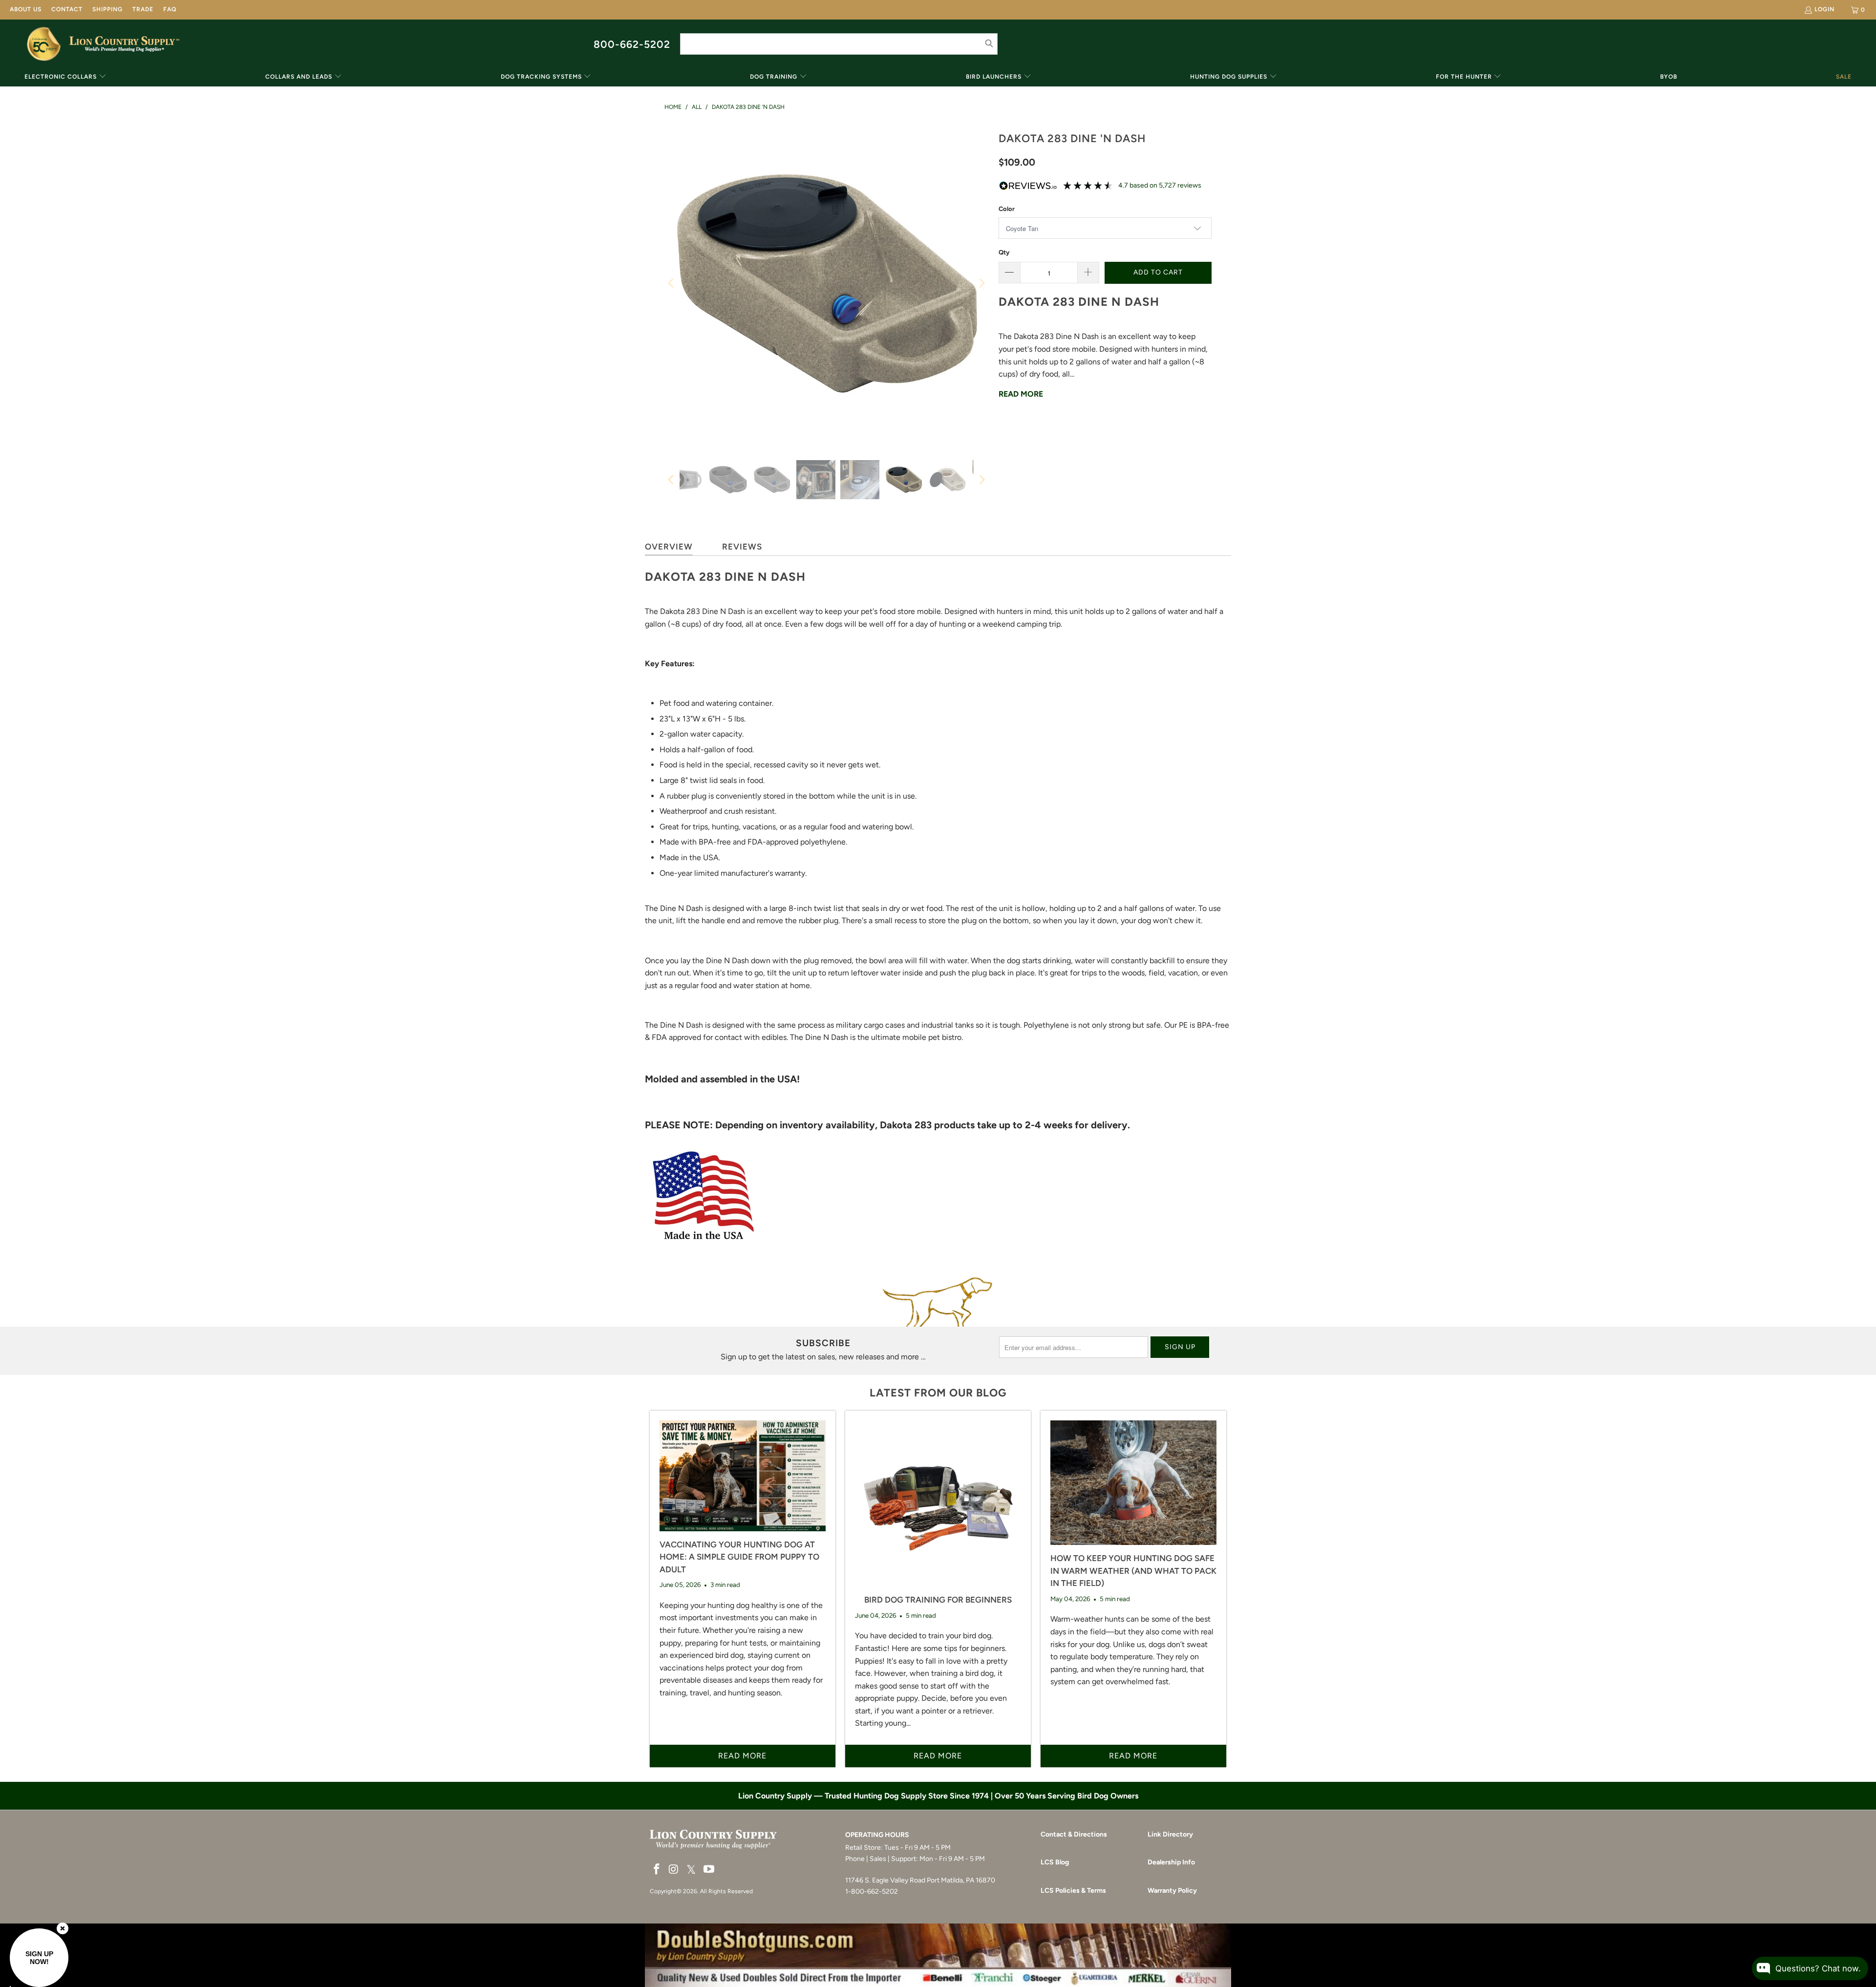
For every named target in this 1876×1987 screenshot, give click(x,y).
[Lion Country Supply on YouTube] (709, 1870)
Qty (1004, 252)
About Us (26, 9)
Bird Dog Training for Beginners (938, 1600)
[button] (65, 77)
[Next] (981, 283)
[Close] (63, 1928)
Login (1824, 9)
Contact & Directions (1074, 1834)
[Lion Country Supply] (124, 44)
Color (1007, 209)
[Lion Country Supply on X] (691, 1870)
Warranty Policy (1172, 1891)
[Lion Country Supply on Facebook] (657, 1870)
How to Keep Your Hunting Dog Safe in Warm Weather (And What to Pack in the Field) (1133, 1571)
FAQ (170, 9)
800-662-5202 (632, 44)
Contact (67, 9)
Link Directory (1170, 1834)
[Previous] (672, 283)
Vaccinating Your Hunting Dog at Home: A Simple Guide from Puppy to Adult (739, 1557)
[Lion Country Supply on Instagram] (674, 1870)
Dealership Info (1171, 1862)
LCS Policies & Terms (1073, 1891)
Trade (143, 9)
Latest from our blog (938, 1393)
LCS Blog (1055, 1862)
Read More (1021, 394)
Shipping (107, 9)
